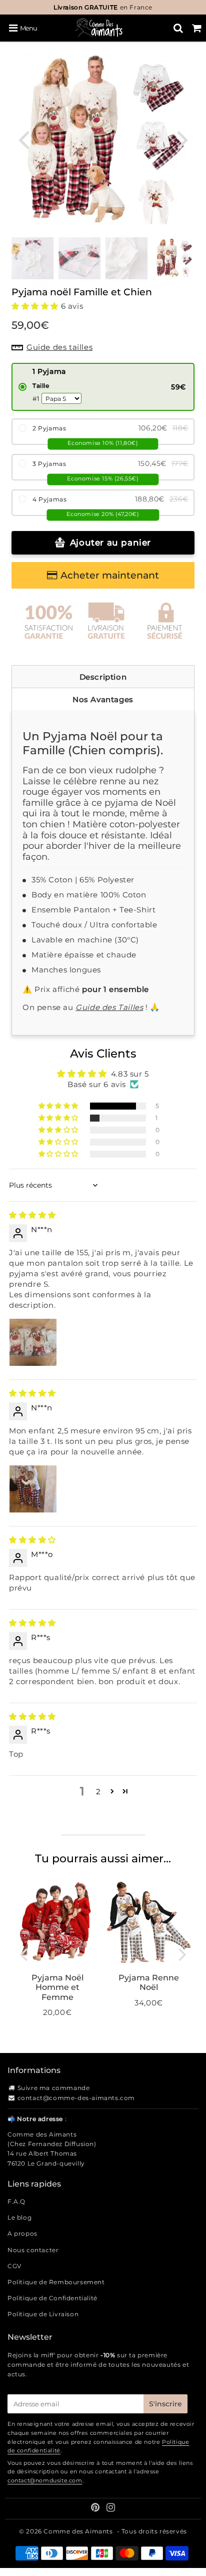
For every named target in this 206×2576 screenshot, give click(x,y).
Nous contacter (33, 2250)
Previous (23, 139)
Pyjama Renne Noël (149, 1982)
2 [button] (98, 1791)
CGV (14, 2266)
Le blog (19, 2217)
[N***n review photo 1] (33, 1342)
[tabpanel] (173, 258)
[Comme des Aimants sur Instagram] (111, 2509)
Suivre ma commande (54, 2088)
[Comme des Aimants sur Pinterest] (96, 2509)
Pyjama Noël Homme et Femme (57, 1987)
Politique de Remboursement (56, 2282)
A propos (22, 2233)
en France (103, 7)
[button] (36, 306)
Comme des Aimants (78, 2531)
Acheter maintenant (110, 575)
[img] (32, 1215)
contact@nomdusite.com (45, 2480)
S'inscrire (165, 2404)
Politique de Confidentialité (52, 2298)
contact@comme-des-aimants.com (76, 2098)
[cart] (197, 28)
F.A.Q (16, 2201)
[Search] (178, 28)
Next (182, 139)
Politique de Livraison (43, 2314)
